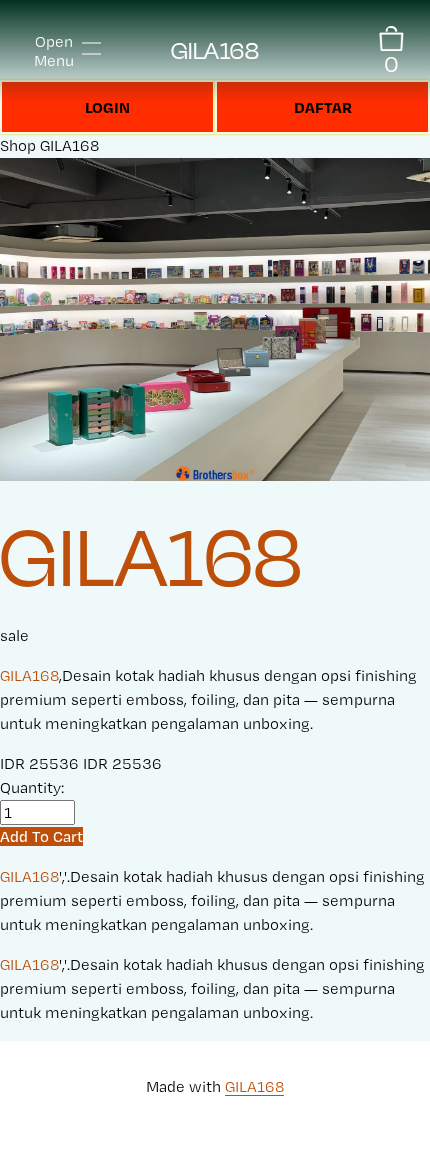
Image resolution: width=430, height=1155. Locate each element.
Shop (18, 145)
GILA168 (215, 50)
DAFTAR (323, 107)
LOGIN (107, 107)
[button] (41, 836)
